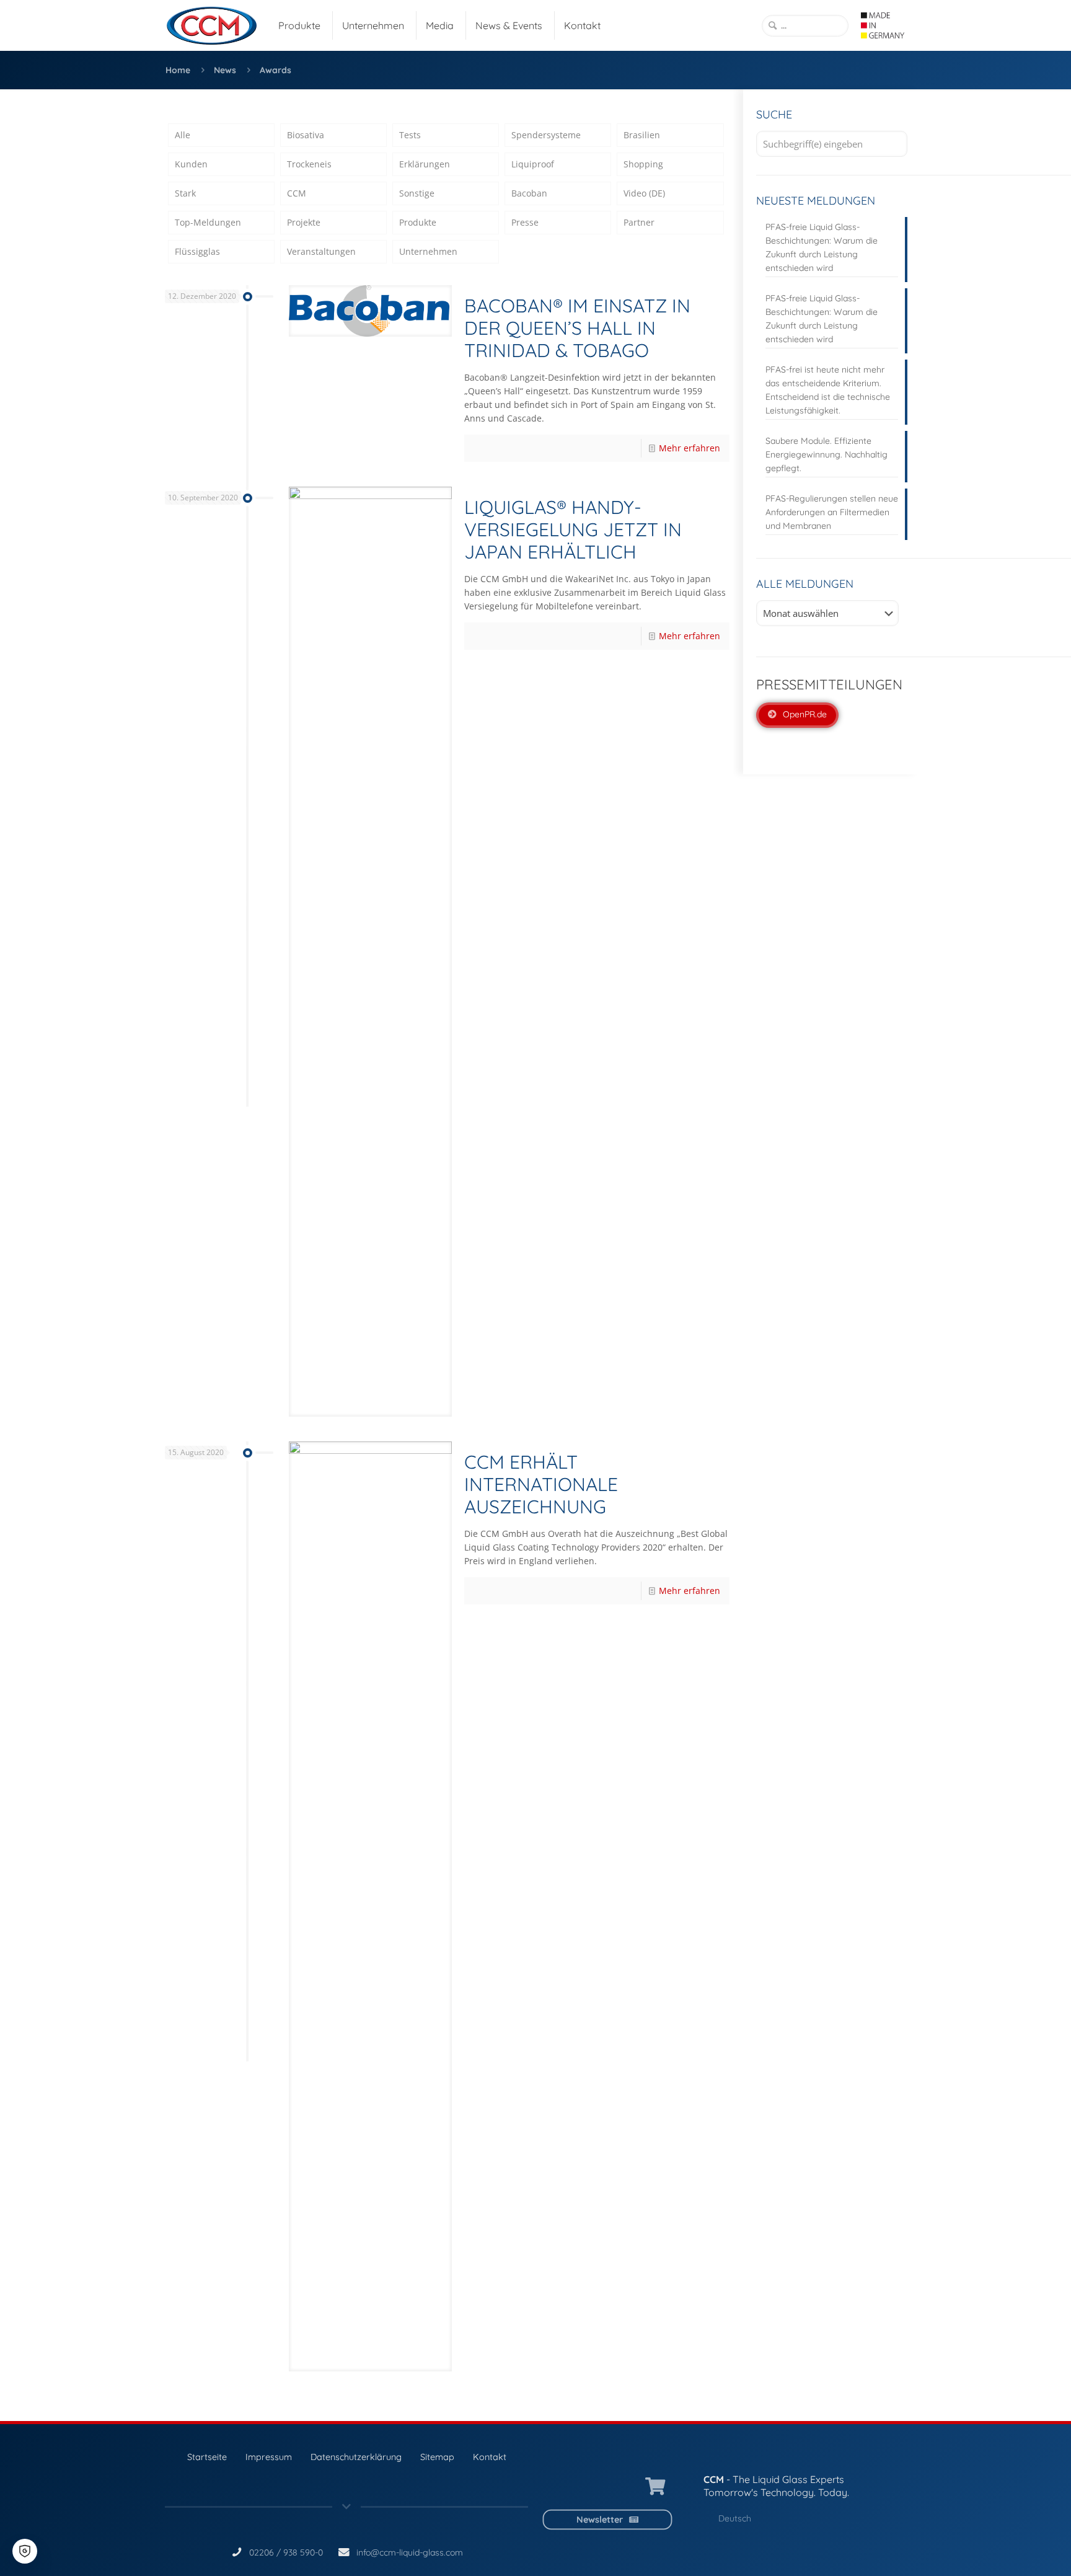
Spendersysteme (546, 135)
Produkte (418, 222)
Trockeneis (309, 164)
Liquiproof (533, 164)
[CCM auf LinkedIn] (565, 2487)
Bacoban (529, 193)
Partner (639, 222)
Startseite (207, 2457)
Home (178, 70)
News (225, 70)
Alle (183, 135)
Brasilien (642, 135)
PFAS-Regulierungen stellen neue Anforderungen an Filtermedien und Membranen (832, 512)
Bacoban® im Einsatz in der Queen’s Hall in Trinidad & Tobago (577, 328)
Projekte (304, 222)
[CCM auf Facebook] (623, 2487)
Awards (275, 70)
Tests (410, 135)
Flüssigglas (197, 251)
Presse (525, 222)
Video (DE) (644, 193)
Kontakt (490, 2457)
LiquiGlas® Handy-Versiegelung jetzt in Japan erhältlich (573, 529)
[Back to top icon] (1011, 2551)
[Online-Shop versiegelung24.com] (655, 2487)
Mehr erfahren (690, 448)
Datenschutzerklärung (356, 2457)
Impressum (269, 2457)
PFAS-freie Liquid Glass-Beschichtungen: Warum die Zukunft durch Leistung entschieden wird (822, 247)
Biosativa (306, 135)
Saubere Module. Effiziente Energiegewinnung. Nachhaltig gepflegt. (826, 454)
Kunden (191, 164)
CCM (297, 193)
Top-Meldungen (208, 222)
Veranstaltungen (321, 251)
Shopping (643, 164)
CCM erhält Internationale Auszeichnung (541, 1484)
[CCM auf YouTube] (594, 2487)
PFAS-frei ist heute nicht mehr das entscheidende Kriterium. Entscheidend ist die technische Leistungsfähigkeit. (828, 390)
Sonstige (417, 193)
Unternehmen (428, 251)
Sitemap (437, 2457)
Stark (185, 193)
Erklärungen (425, 164)
